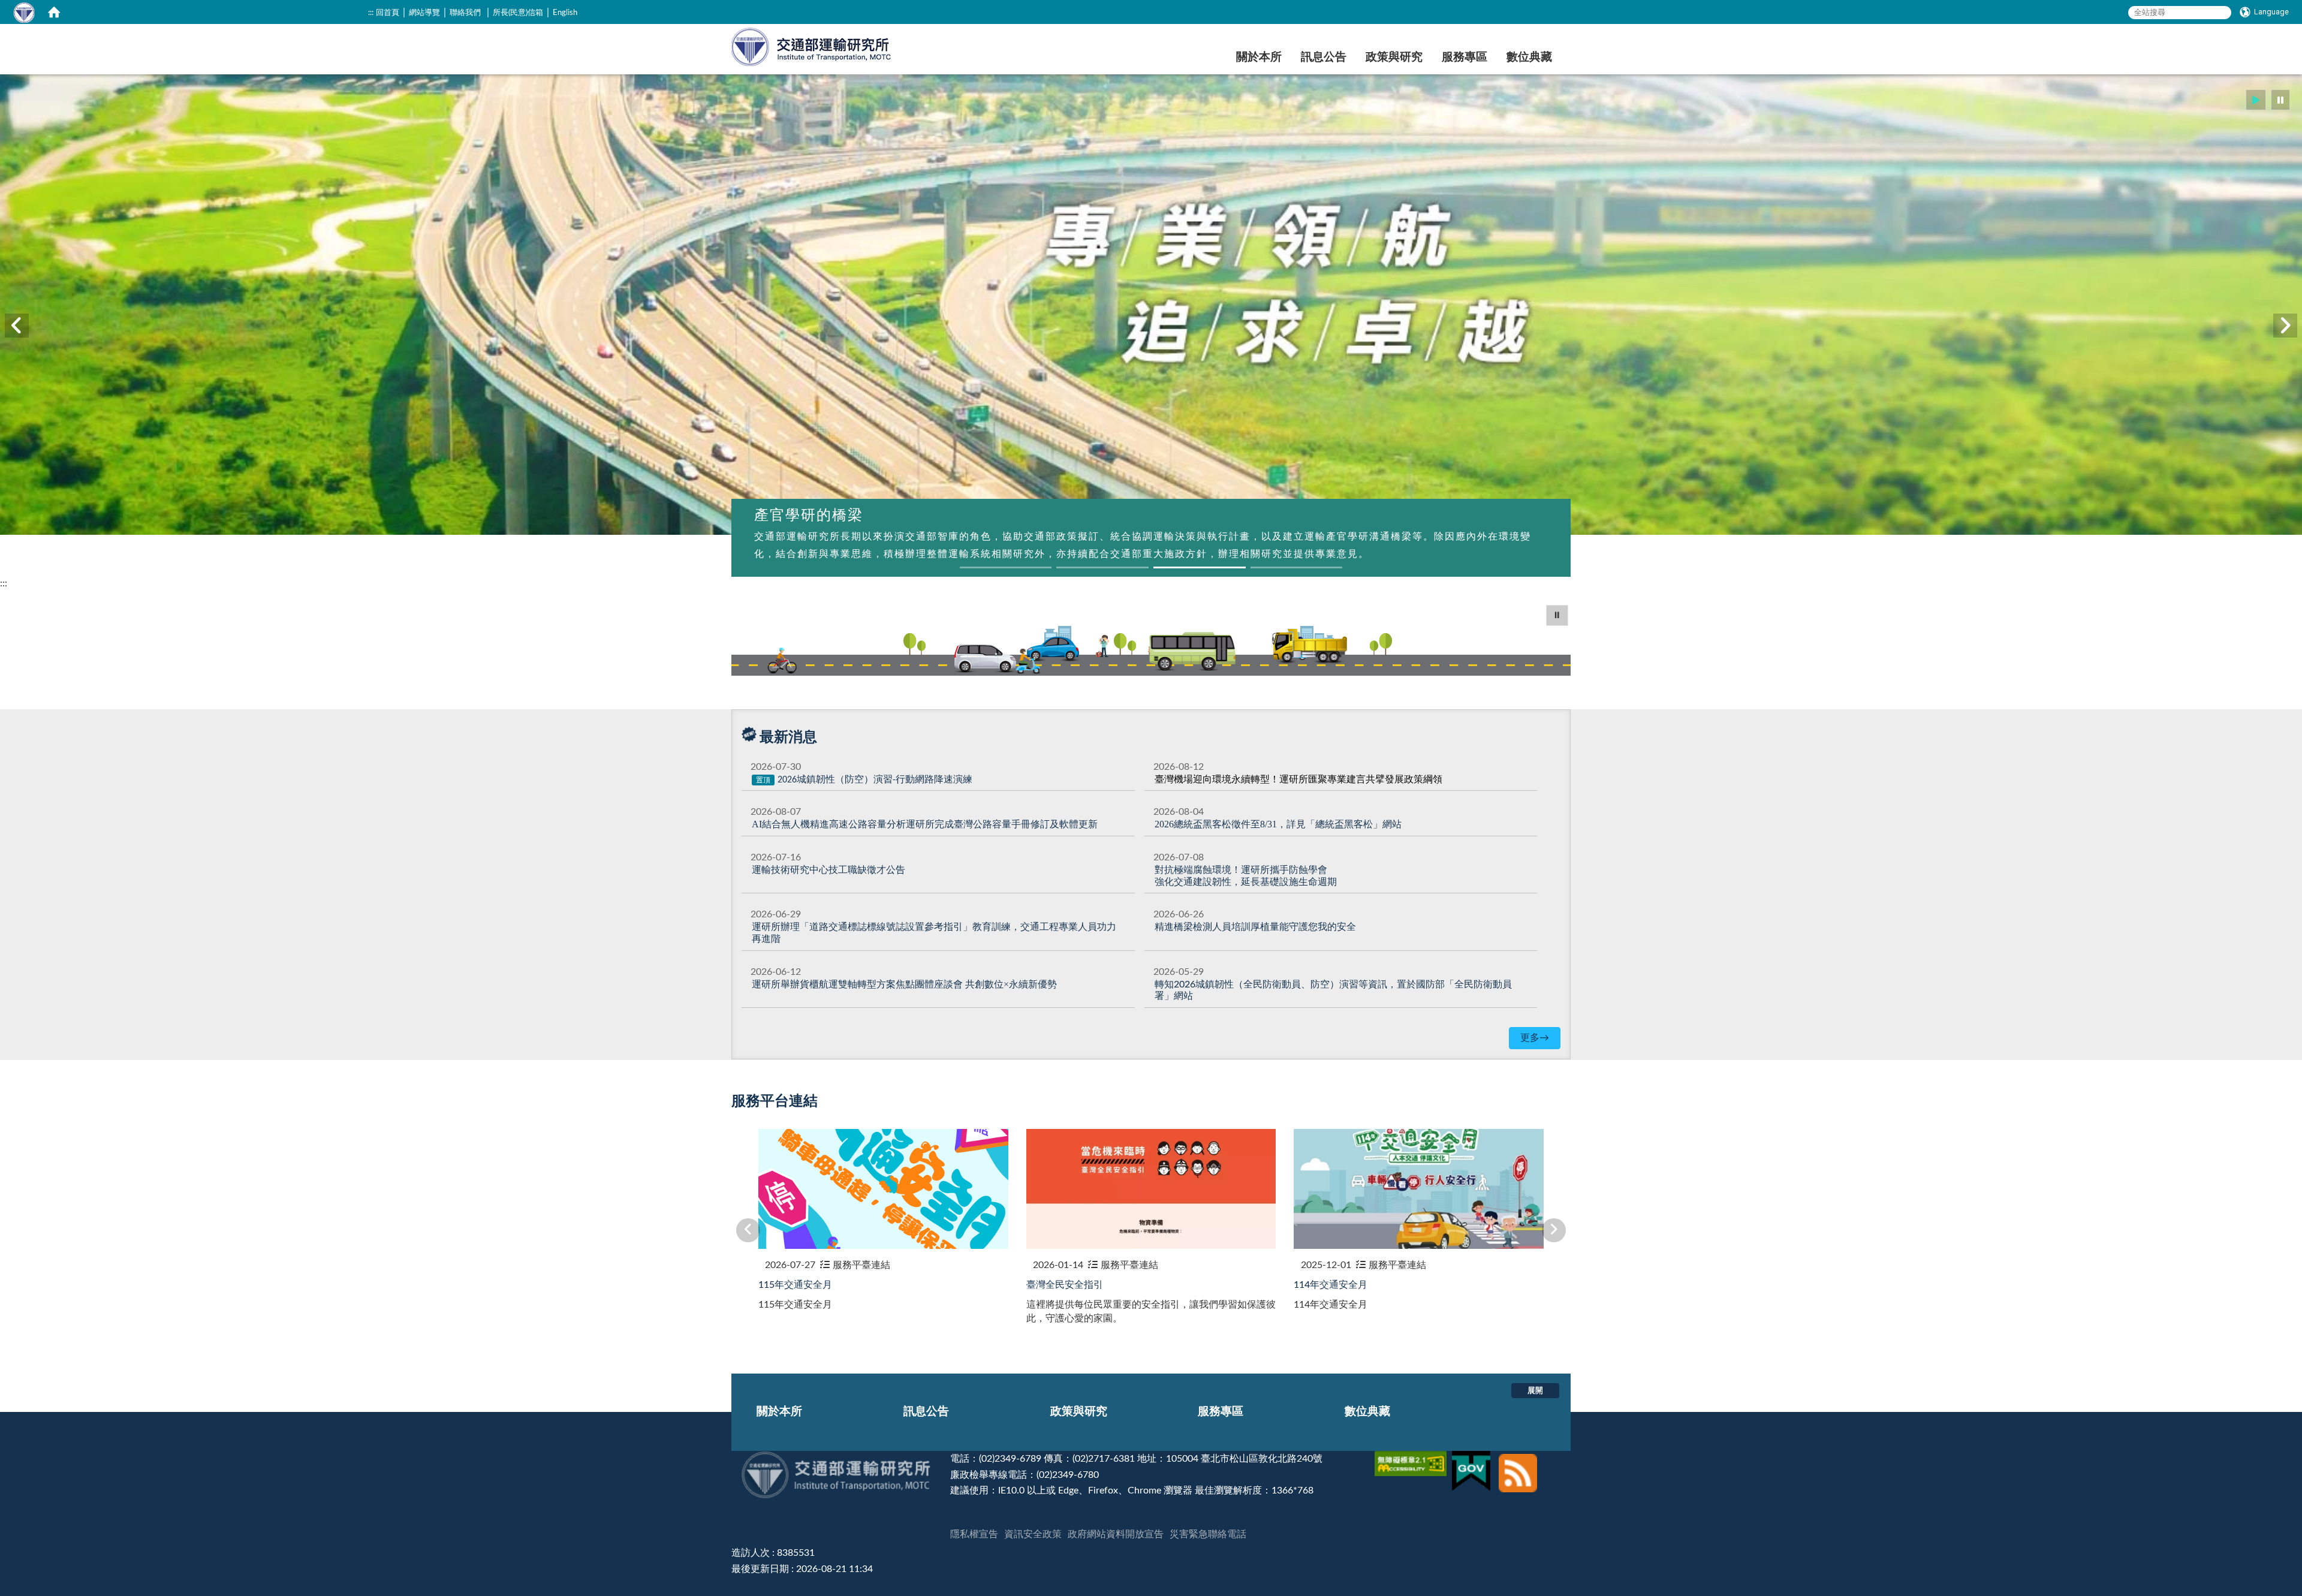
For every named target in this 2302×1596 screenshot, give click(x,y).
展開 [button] (1535, 1390)
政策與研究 (1394, 57)
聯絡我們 (465, 13)
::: (371, 13)
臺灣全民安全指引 (1065, 1285)
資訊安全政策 (1033, 1534)
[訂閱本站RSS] (1518, 1459)
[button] (2256, 100)
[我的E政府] (1473, 1459)
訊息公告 (1324, 57)
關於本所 (1259, 57)
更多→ (1535, 1038)
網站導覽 (424, 13)
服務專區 (1465, 57)
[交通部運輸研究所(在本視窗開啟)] (812, 45)
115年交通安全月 (795, 1285)
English (565, 13)
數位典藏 (1529, 57)
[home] (54, 12)
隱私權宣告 (974, 1534)
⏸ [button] (1557, 615)
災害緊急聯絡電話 (1208, 1534)
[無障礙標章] (1412, 1459)
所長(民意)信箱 (518, 13)
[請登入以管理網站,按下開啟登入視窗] (24, 12)
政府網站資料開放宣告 (1116, 1534)
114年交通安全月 (1331, 1285)
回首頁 (388, 13)
